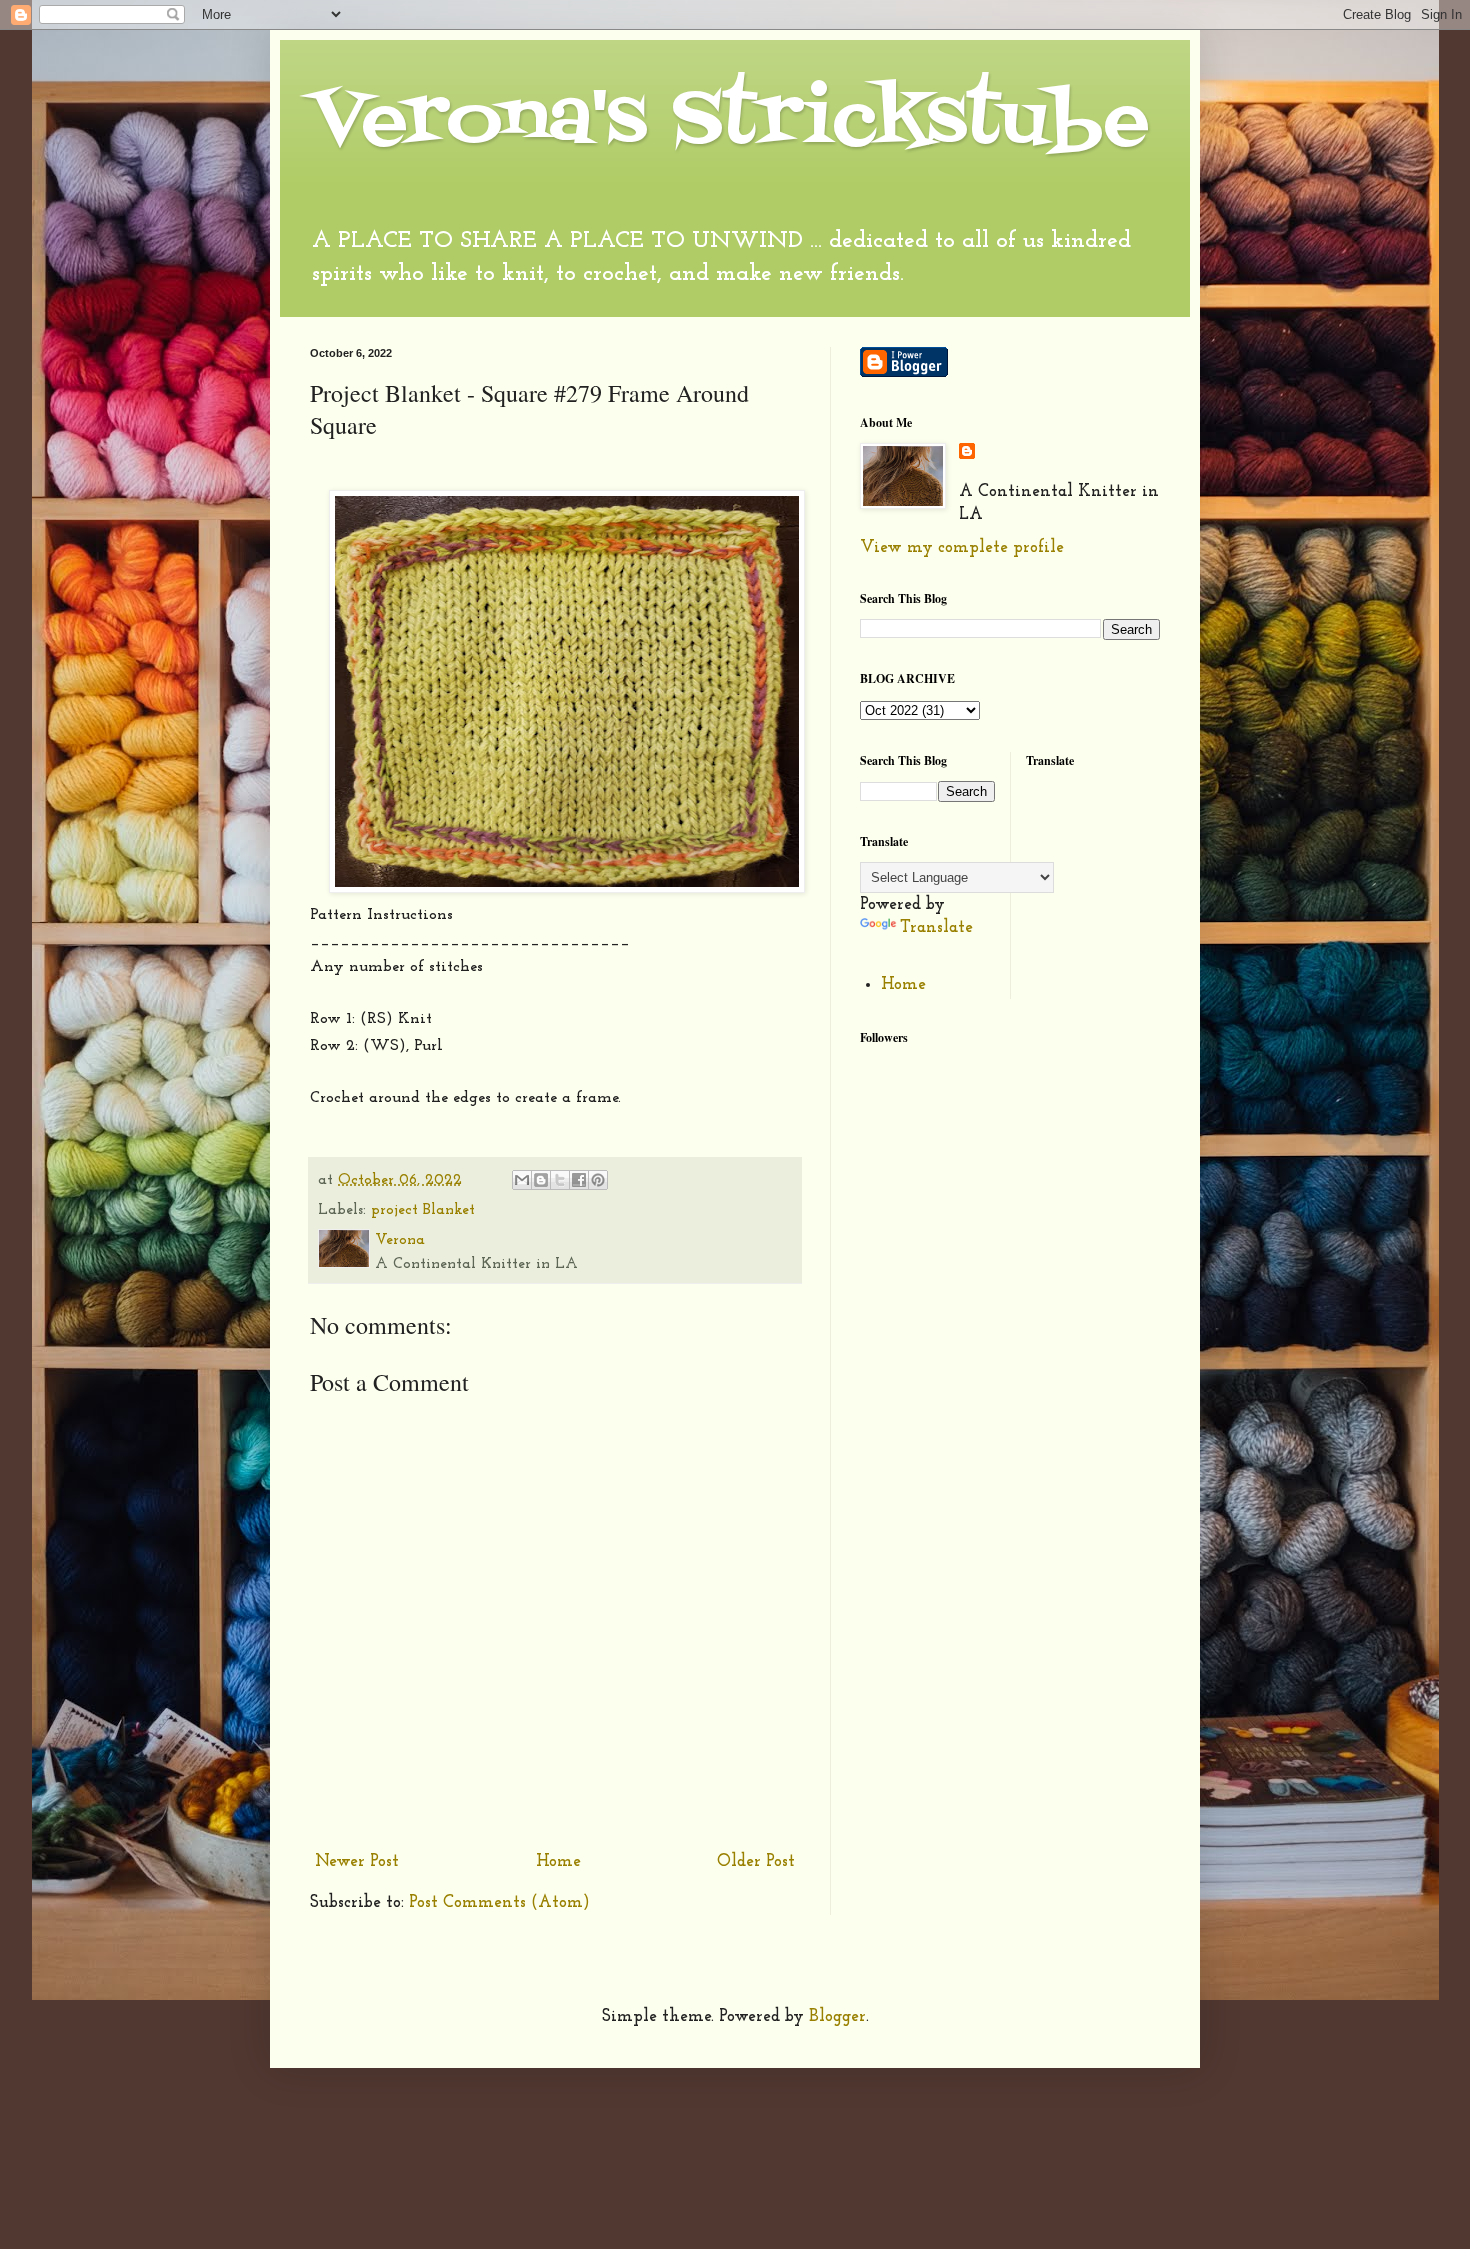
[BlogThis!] (541, 1180)
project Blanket (423, 1210)
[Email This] (522, 1180)
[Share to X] (560, 1180)
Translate (936, 927)
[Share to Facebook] (579, 1180)
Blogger (837, 2016)
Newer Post (357, 1861)
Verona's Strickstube (729, 121)
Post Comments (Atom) (499, 1902)
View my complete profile (962, 547)
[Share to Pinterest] (598, 1180)
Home (558, 1861)
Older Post (756, 1861)
